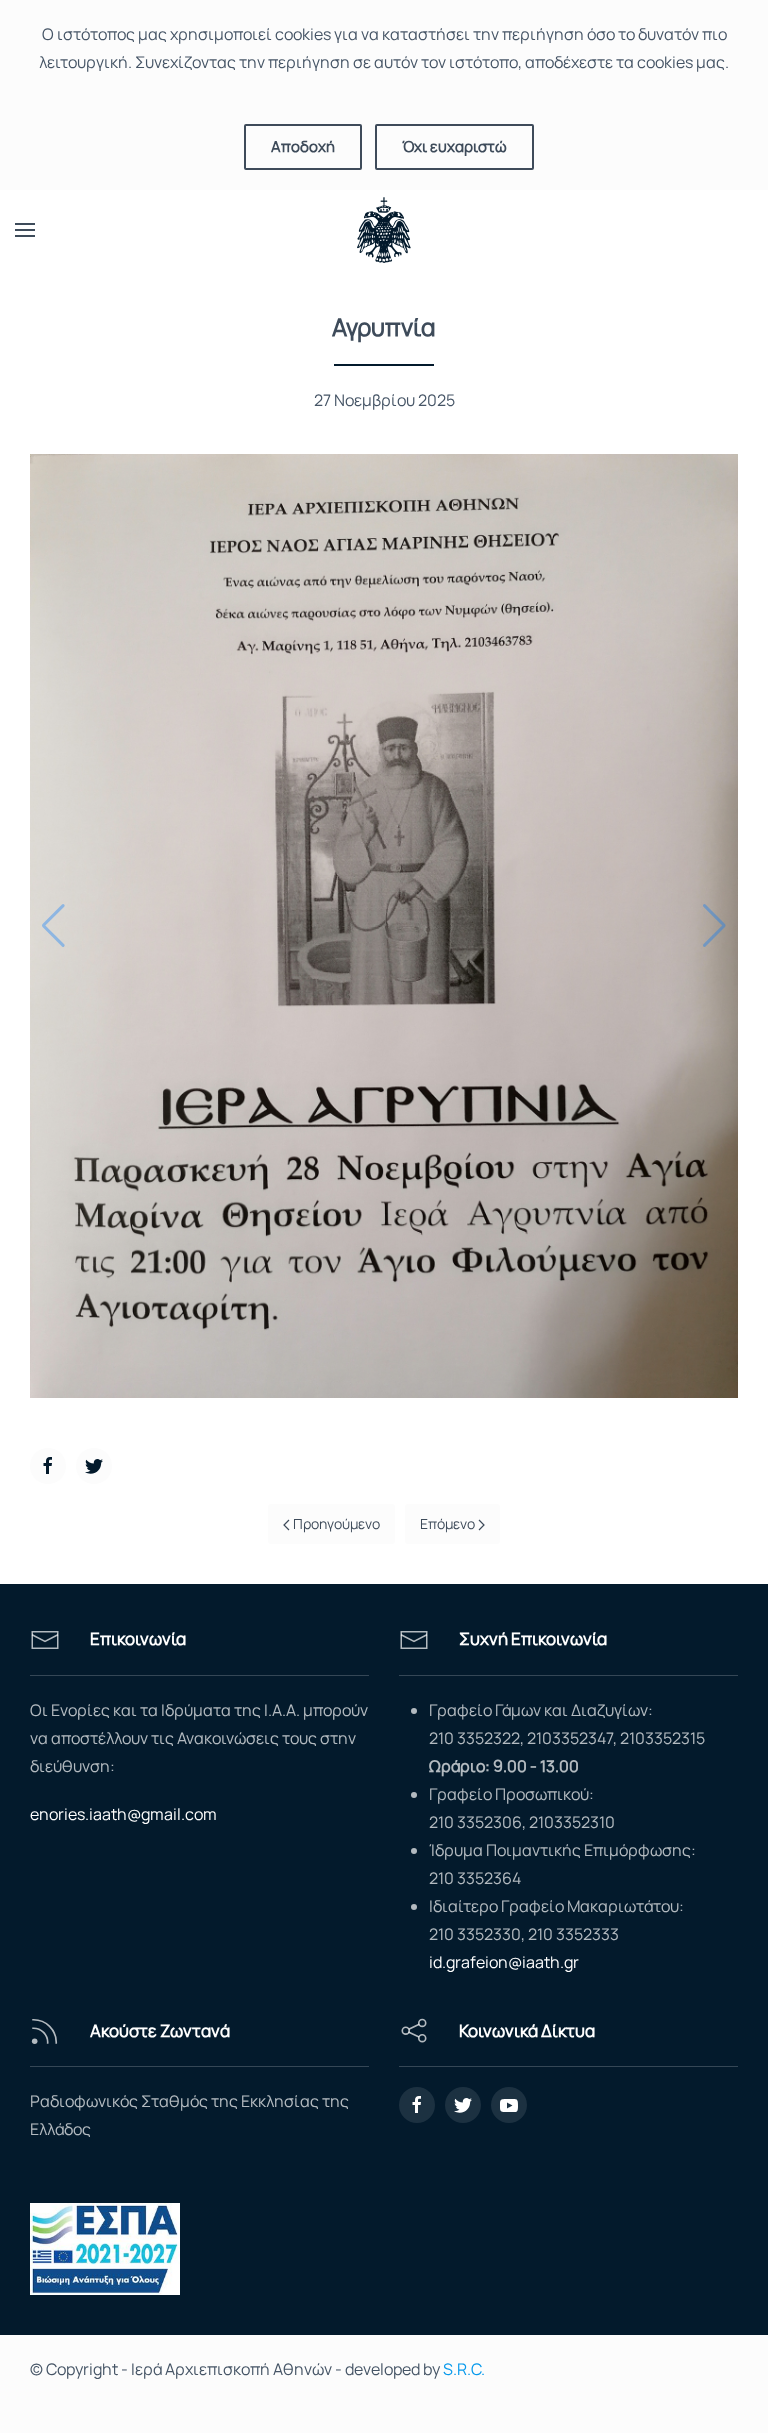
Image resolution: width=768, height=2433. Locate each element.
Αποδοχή (303, 146)
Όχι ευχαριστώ (454, 146)
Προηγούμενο (335, 1523)
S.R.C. (464, 2369)
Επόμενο (449, 1523)
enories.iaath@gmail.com (123, 1814)
